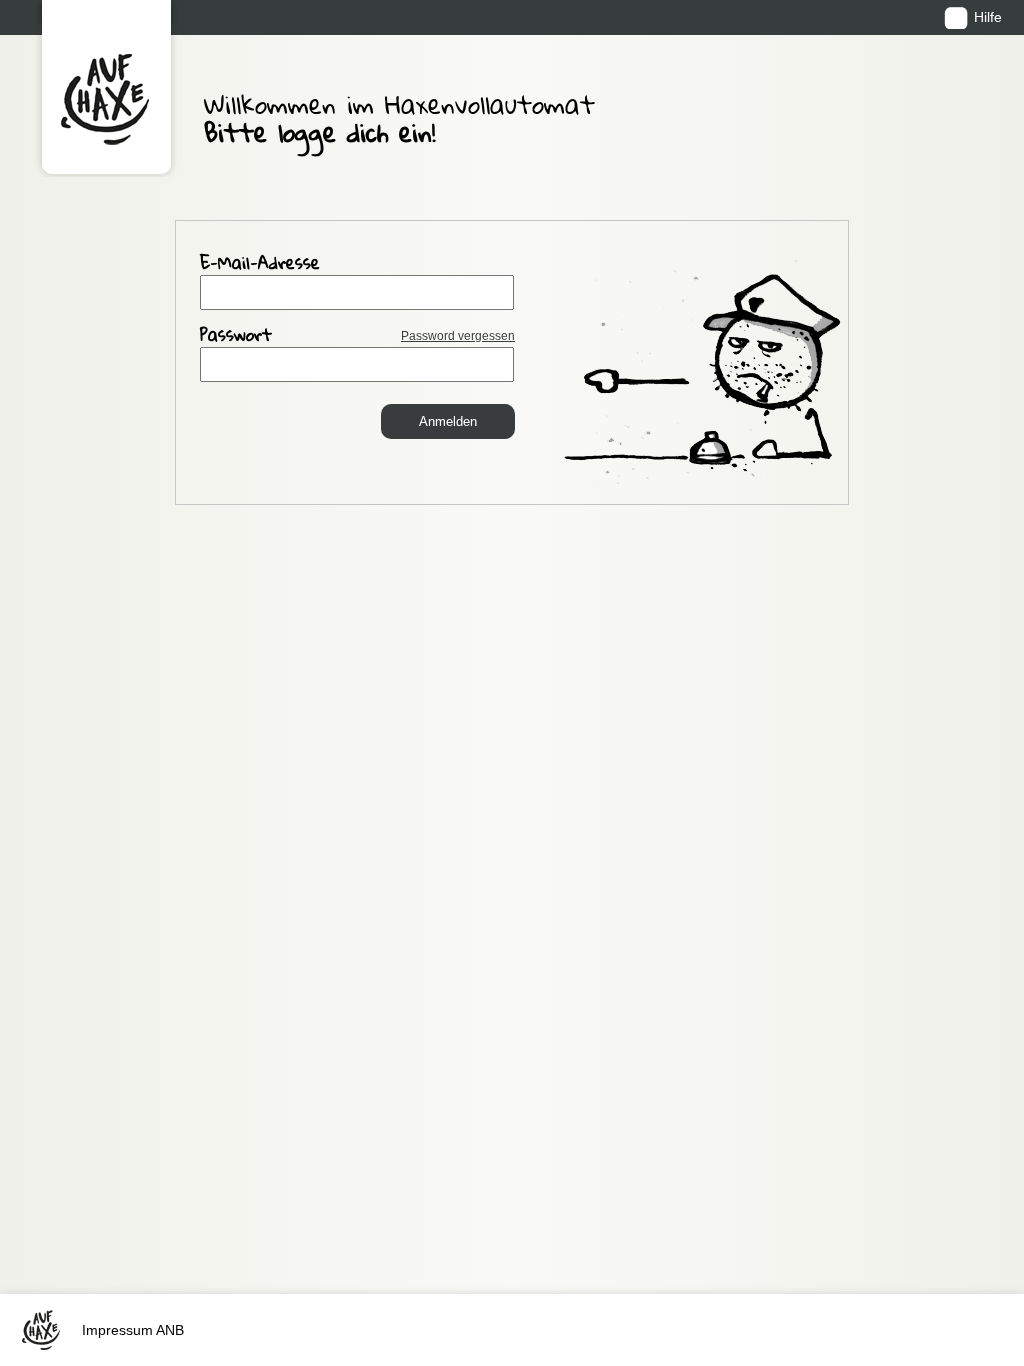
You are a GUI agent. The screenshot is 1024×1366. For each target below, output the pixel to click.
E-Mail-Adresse (260, 265)
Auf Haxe (106, 88)
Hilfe (988, 17)
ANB (170, 1330)
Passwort (357, 337)
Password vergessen (458, 336)
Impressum (117, 1330)
